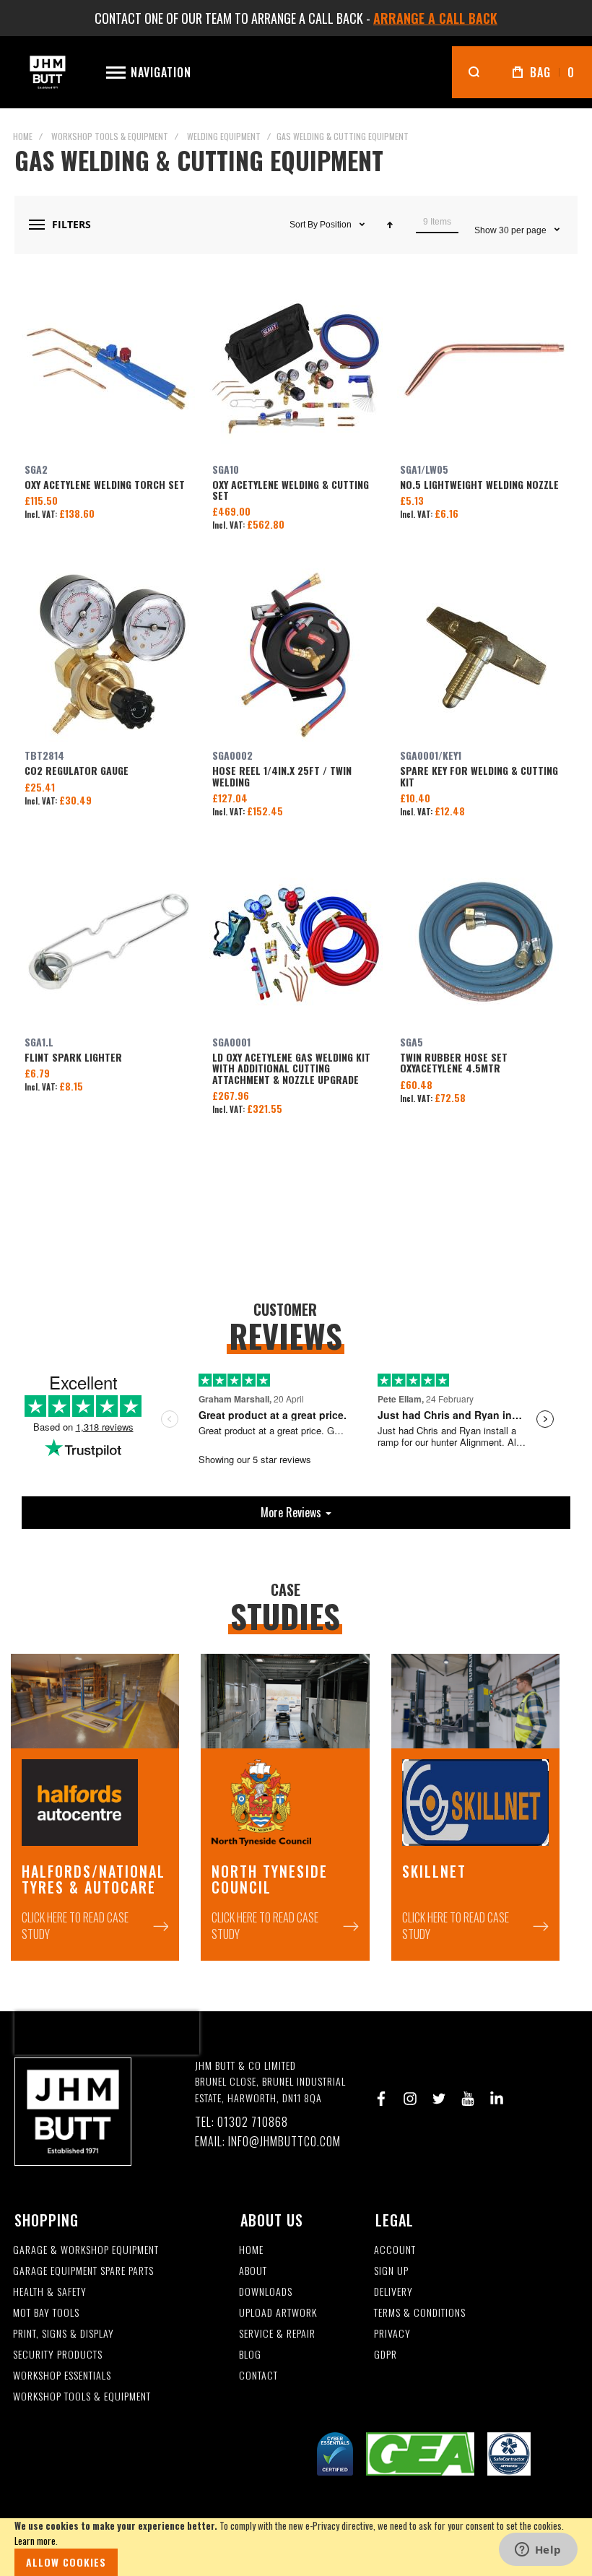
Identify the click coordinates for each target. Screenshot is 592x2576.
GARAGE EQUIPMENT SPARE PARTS (83, 2271)
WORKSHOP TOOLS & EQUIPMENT (82, 2397)
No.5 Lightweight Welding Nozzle (484, 369)
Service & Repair (277, 2334)
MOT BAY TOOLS (46, 2313)
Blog (250, 2355)
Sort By (304, 225)
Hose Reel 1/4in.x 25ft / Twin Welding (296, 655)
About (253, 2271)
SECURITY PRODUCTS (58, 2355)
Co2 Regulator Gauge (108, 655)
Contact (258, 2376)
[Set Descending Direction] (390, 225)
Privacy (392, 2334)
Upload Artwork (278, 2313)
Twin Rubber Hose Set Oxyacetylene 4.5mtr (484, 942)
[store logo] (48, 72)
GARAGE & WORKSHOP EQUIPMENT (86, 2250)
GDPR (386, 2355)
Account (395, 2250)
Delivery (393, 2292)
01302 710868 (253, 2122)
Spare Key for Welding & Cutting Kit (484, 655)
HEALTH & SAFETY (50, 2292)
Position (337, 225)
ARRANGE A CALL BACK (435, 18)
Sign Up (391, 2271)
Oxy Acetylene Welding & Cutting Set (296, 369)
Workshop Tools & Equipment (110, 136)
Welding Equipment (224, 136)
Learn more (35, 2541)
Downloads (266, 2292)
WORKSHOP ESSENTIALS (62, 2376)
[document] (296, 2547)
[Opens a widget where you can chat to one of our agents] (538, 2551)
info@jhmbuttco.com (284, 2142)
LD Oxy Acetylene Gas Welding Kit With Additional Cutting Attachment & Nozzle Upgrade (296, 942)
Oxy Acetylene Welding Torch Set (108, 369)
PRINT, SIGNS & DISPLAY (64, 2334)
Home (23, 136)
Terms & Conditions (420, 2313)
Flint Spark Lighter (108, 942)
